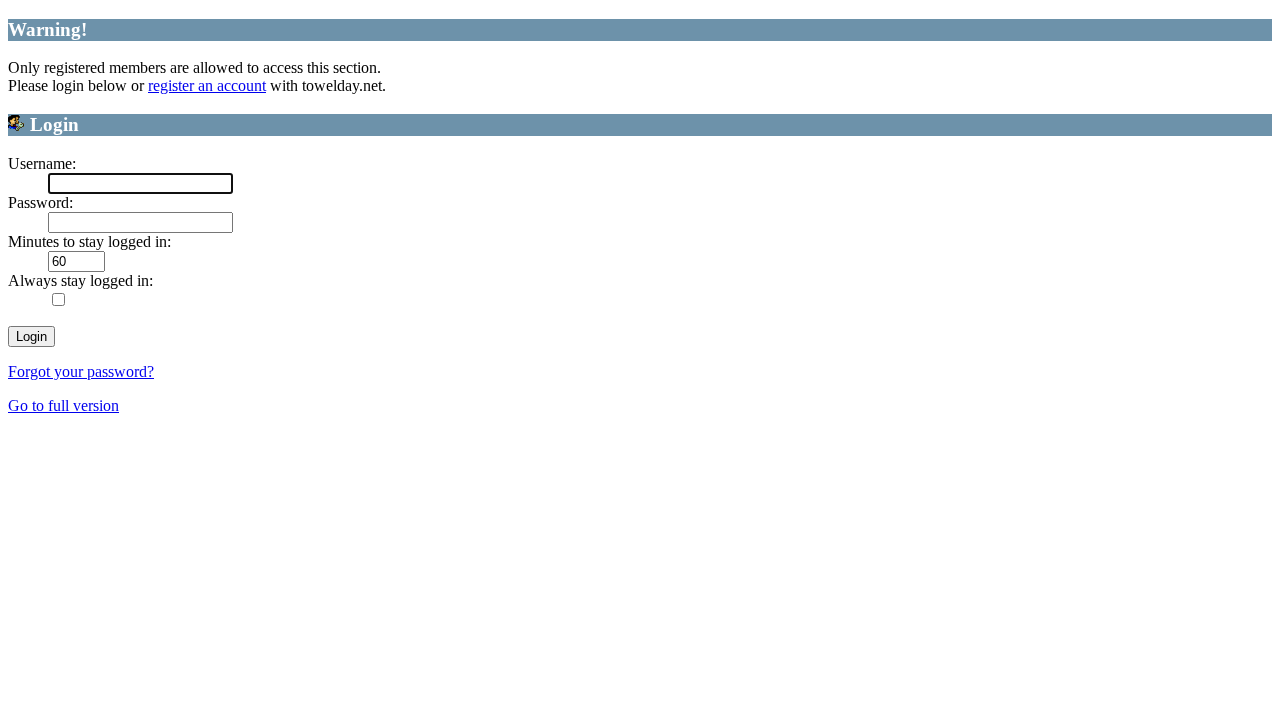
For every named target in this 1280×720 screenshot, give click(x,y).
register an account (207, 85)
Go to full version (63, 405)
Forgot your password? (81, 371)
